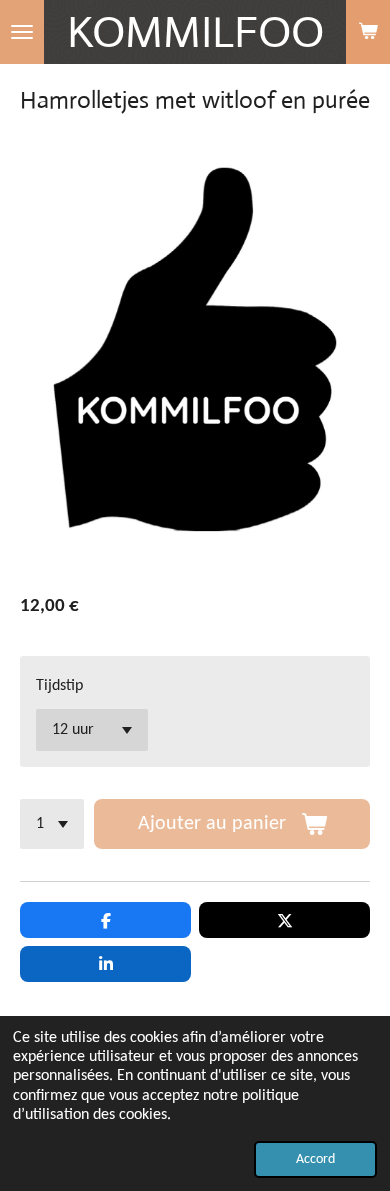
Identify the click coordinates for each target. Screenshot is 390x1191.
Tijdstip (59, 686)
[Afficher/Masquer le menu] (22, 32)
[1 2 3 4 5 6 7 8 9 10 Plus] (52, 824)
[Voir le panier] (368, 32)
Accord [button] (315, 1159)
